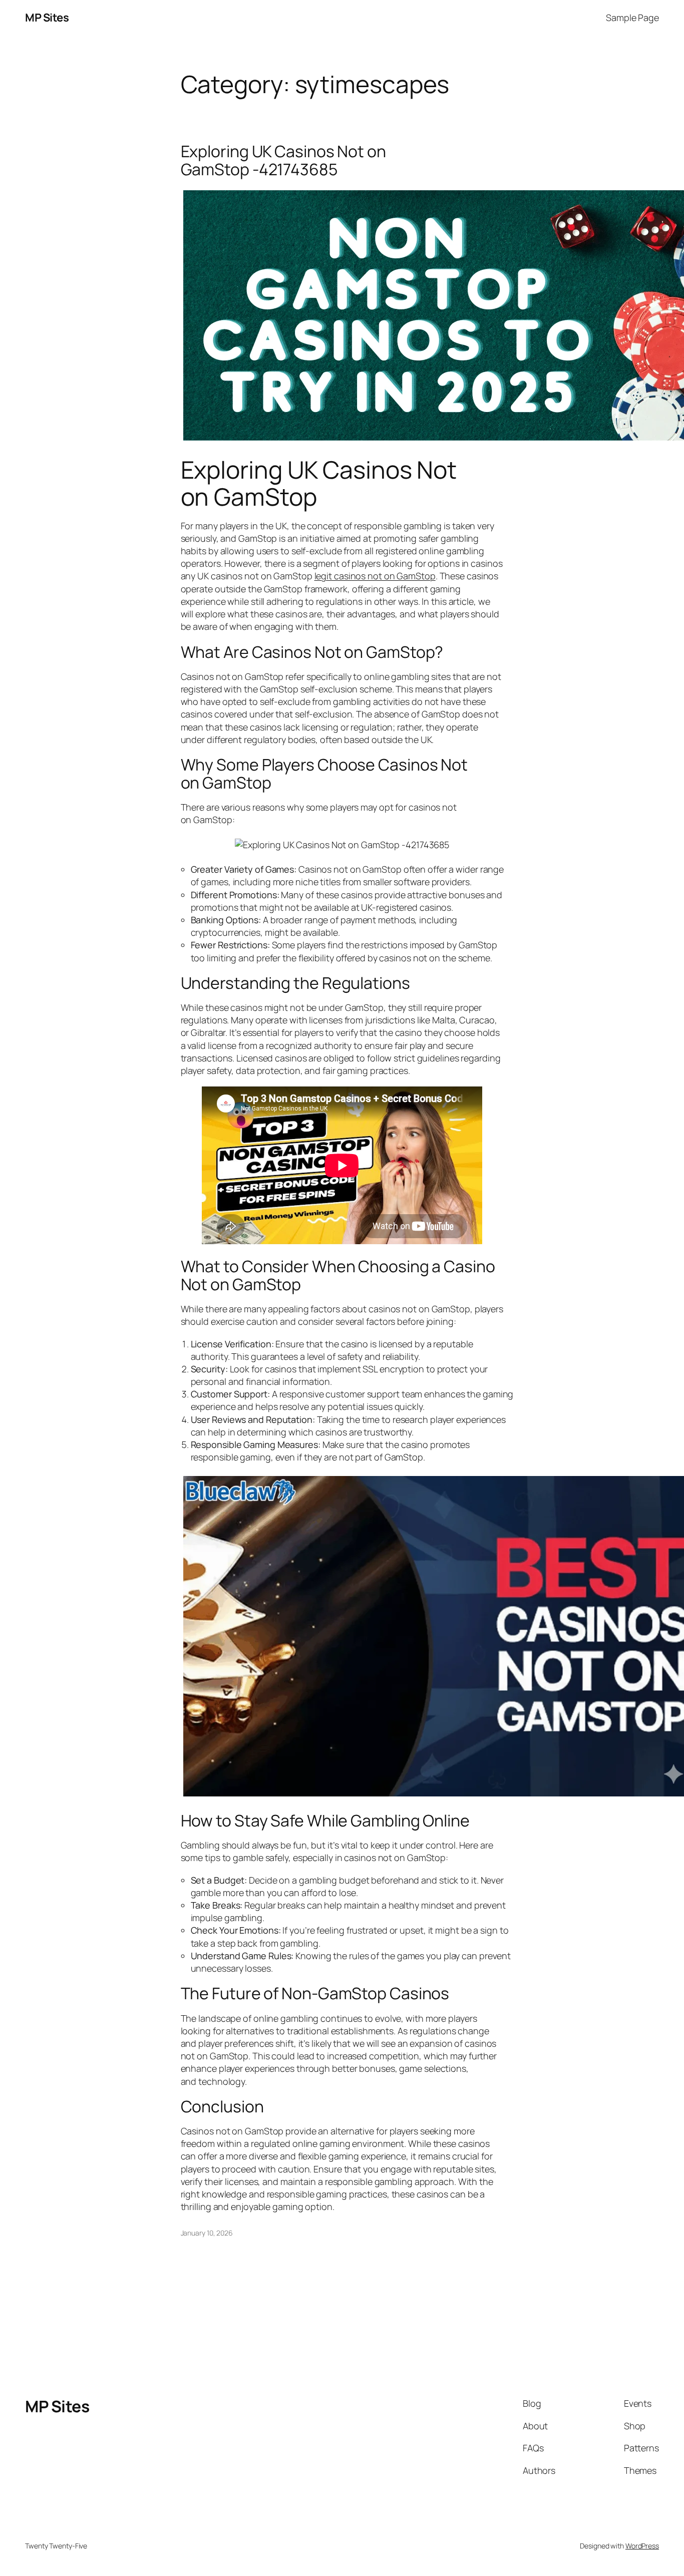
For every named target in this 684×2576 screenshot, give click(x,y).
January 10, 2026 (207, 2233)
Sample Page (632, 18)
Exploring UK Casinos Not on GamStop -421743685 (283, 160)
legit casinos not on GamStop (375, 576)
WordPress (642, 2546)
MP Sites (47, 18)
